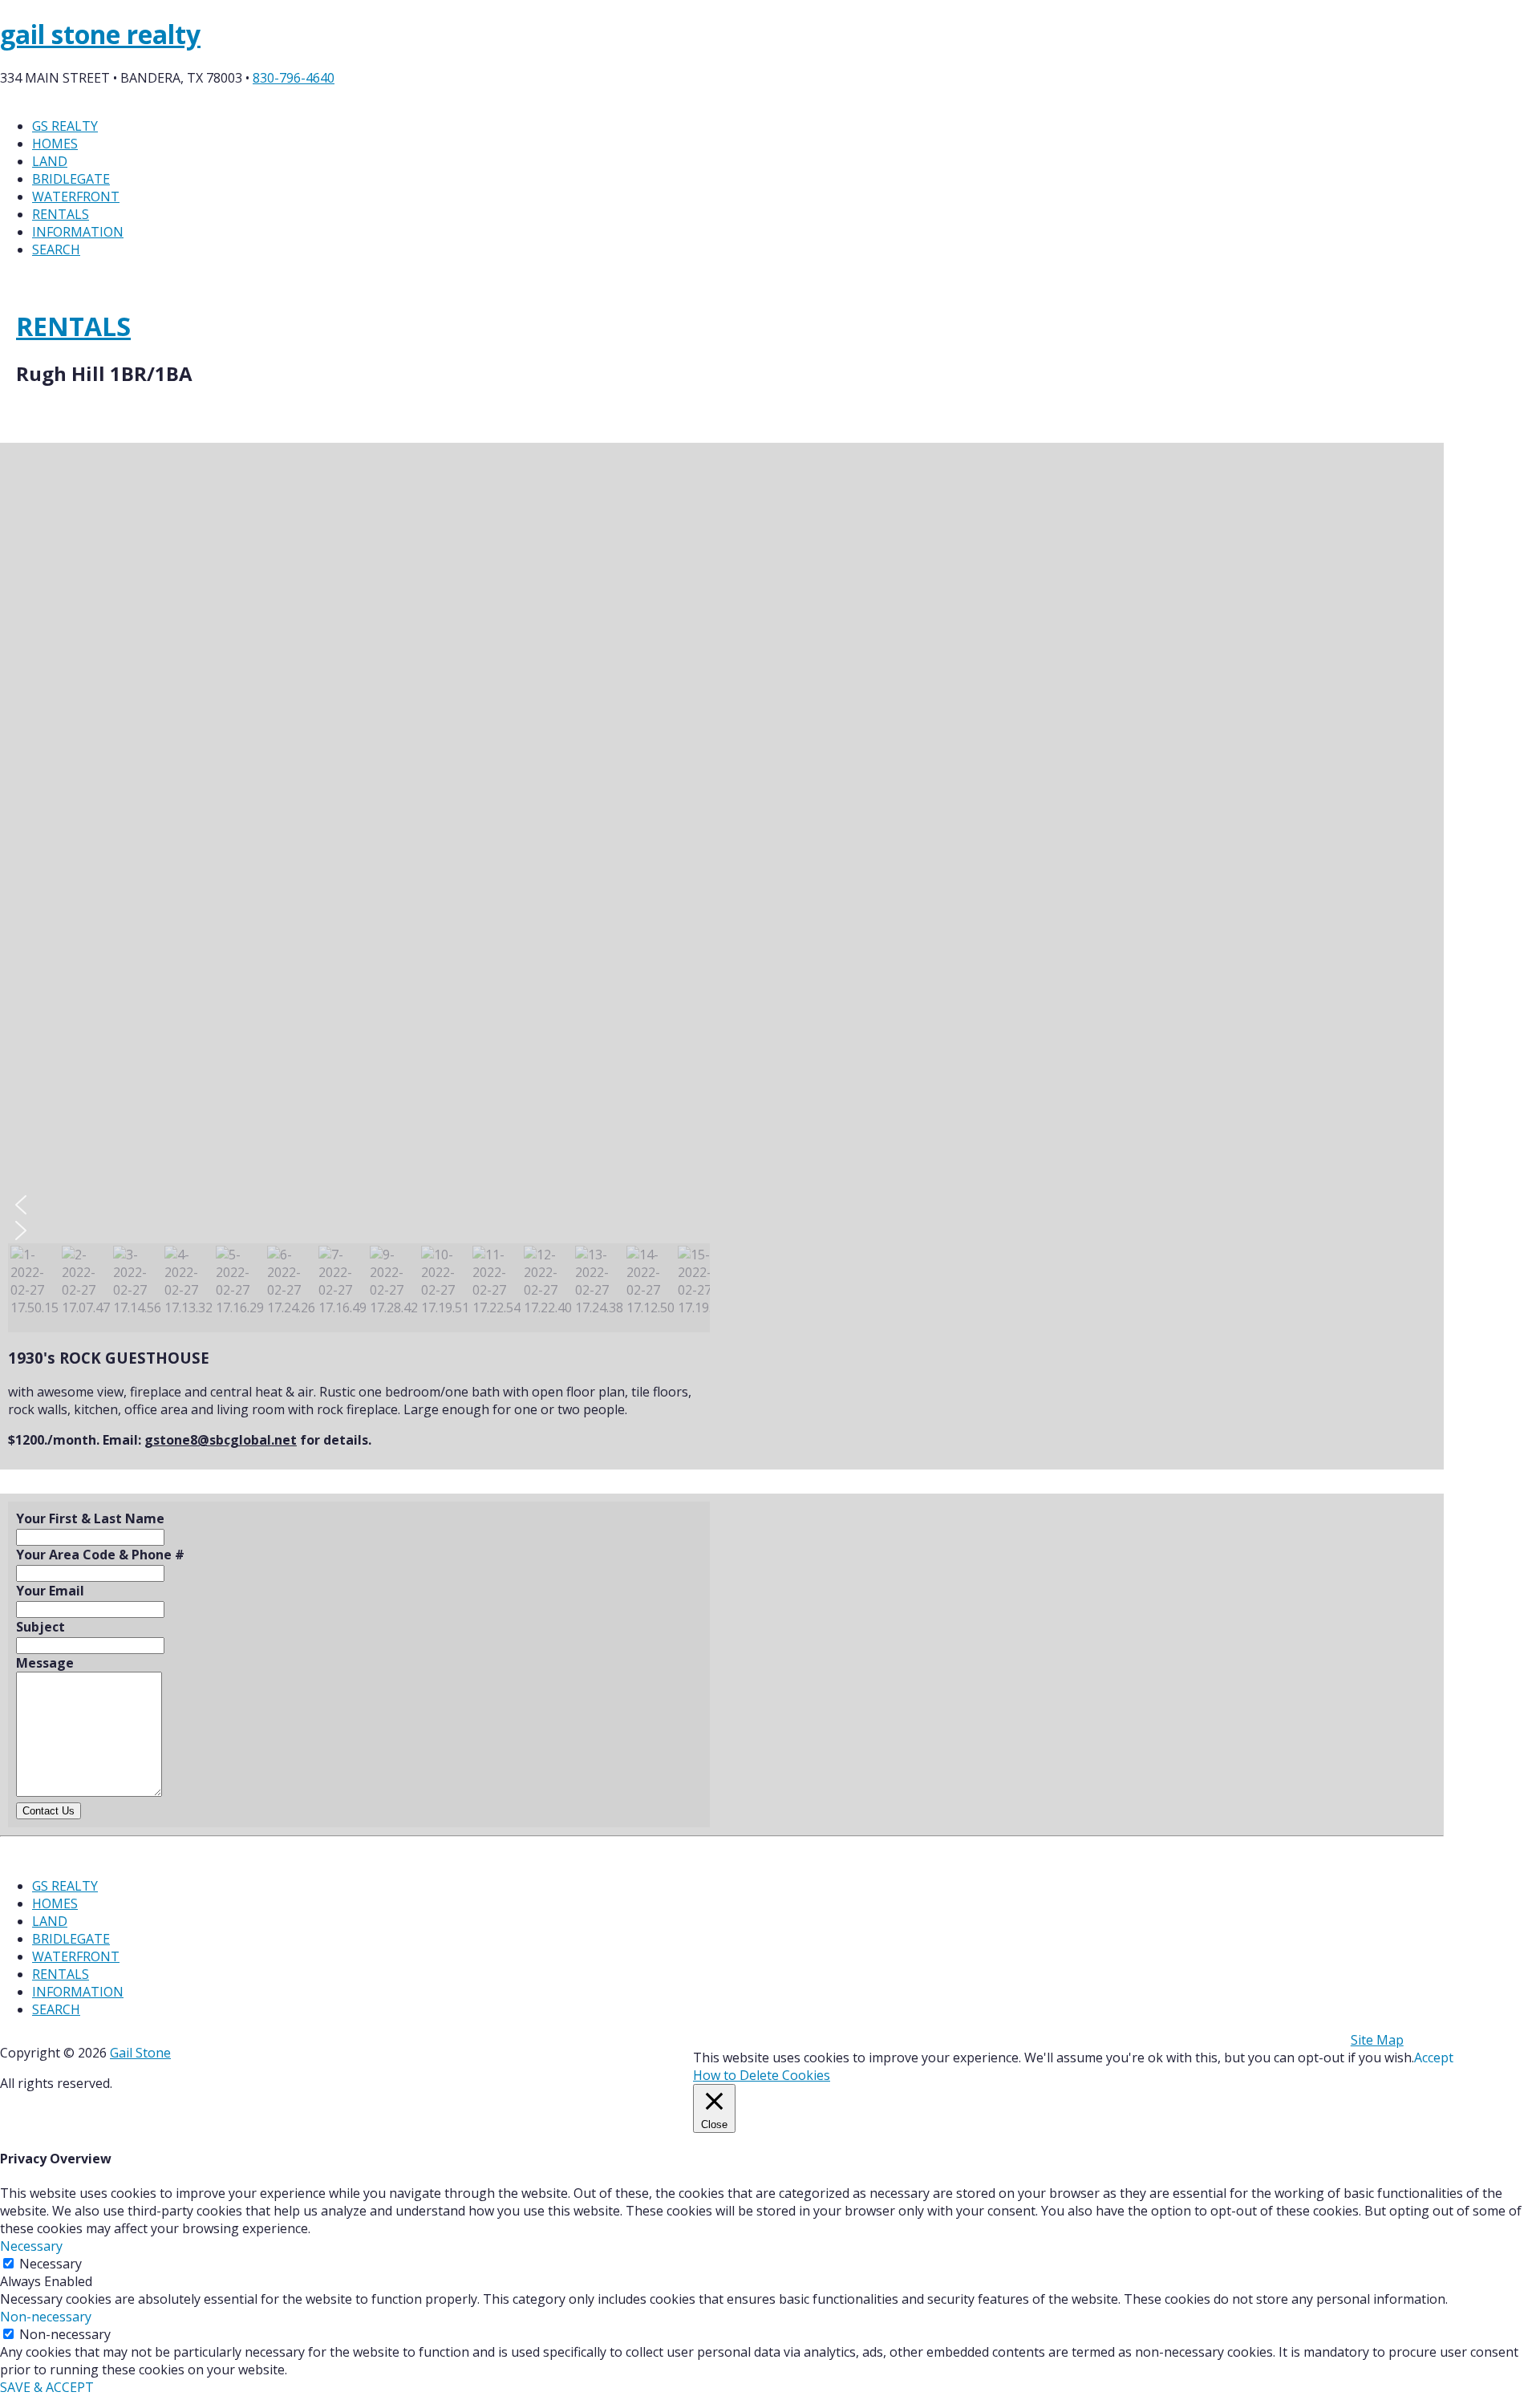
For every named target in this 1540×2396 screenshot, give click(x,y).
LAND (50, 161)
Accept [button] (1434, 2057)
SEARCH (56, 249)
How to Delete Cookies (762, 2075)
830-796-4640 (294, 78)
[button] (359, 1205)
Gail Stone (140, 2053)
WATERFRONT (76, 197)
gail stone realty (100, 34)
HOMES (55, 144)
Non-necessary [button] (46, 2317)
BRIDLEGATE (71, 179)
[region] (359, 892)
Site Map (1377, 2040)
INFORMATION (78, 232)
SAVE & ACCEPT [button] (47, 2387)
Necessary (51, 2264)
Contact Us (49, 1811)
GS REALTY (65, 126)
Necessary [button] (31, 2246)
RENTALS (61, 214)
